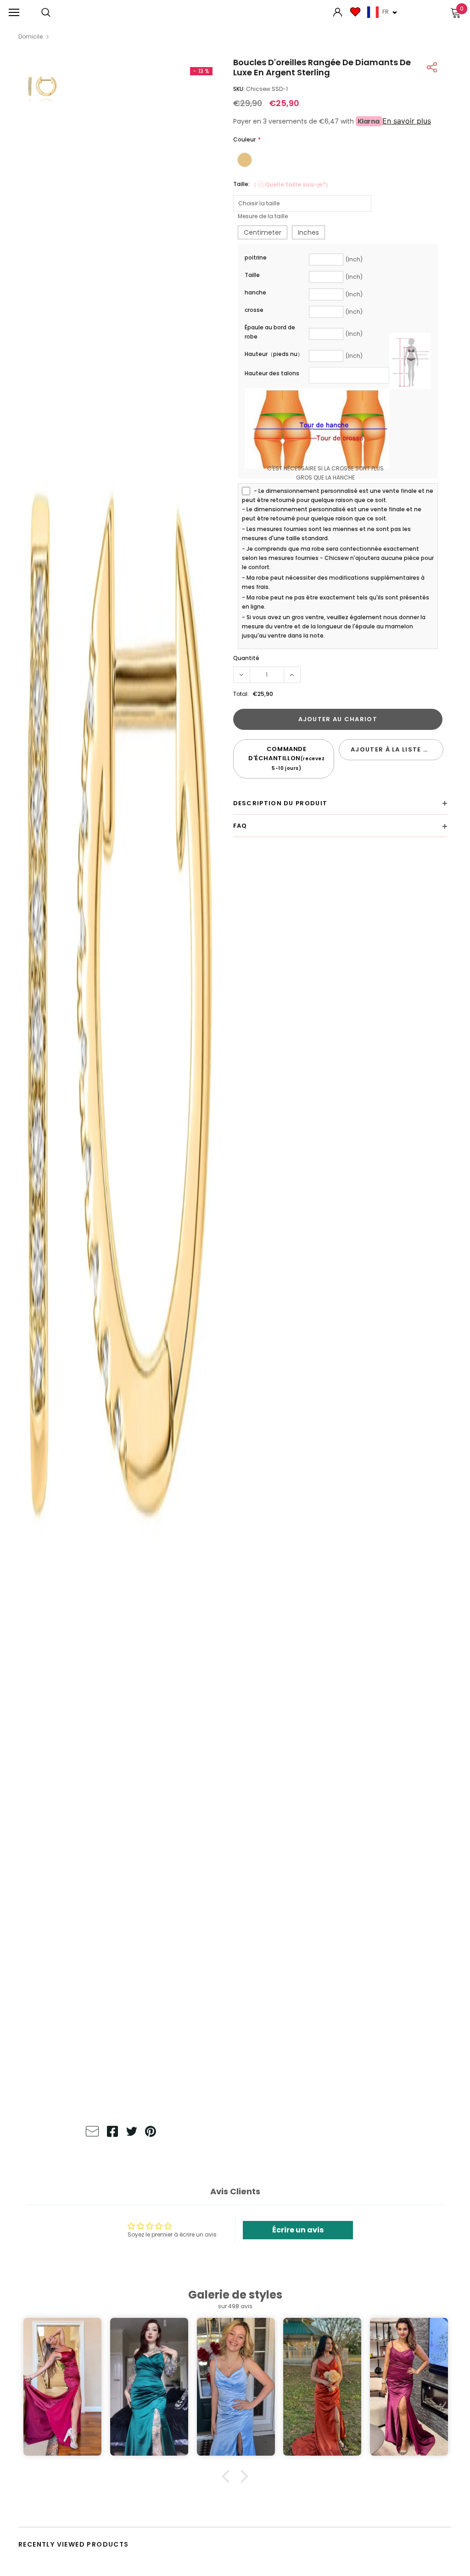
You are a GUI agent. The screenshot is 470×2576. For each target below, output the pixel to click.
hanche (255, 292)
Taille (252, 275)
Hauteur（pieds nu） (274, 354)
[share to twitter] (132, 2133)
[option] (121, 1090)
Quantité (246, 658)
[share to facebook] (112, 2133)
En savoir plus (407, 121)
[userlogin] (338, 12)
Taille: (282, 184)
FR (386, 12)
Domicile (31, 37)
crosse (254, 310)
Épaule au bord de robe (270, 332)
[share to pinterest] (151, 2133)
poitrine (256, 257)
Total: (241, 694)
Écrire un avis (298, 2230)
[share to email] (92, 2133)
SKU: (239, 89)
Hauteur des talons (272, 373)
